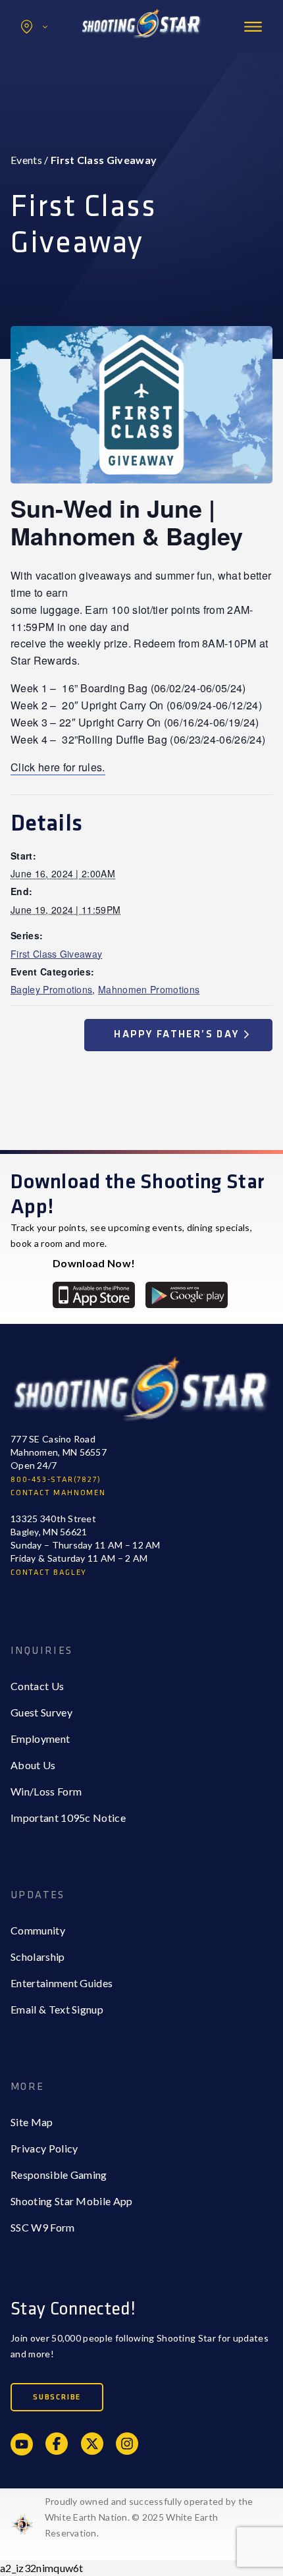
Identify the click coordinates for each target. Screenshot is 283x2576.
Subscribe (57, 2397)
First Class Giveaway (56, 954)
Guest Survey (41, 1712)
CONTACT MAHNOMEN (58, 1493)
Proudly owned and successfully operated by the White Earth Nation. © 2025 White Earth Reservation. (149, 2517)
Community (38, 1930)
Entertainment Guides (62, 1983)
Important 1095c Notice (68, 1818)
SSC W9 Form (43, 2227)
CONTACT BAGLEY (49, 1573)
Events (26, 160)
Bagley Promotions (51, 989)
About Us (33, 1765)
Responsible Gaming (59, 2175)
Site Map (32, 2122)
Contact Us (37, 1686)
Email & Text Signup (57, 2009)
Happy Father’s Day (178, 1034)
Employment (40, 1739)
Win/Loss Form (46, 1791)
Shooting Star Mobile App (72, 2201)
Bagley (53, 55)
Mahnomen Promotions (149, 989)
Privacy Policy (44, 2148)
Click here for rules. (58, 767)
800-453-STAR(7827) (56, 1480)
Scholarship (38, 1957)
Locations (34, 27)
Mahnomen (64, 81)
